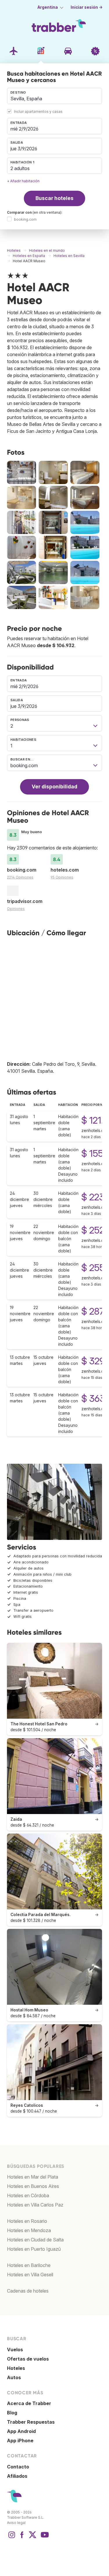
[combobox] (54, 96)
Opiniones (16, 909)
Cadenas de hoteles (28, 2291)
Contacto (18, 2467)
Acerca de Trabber (29, 2403)
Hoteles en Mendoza (29, 2230)
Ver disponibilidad (54, 787)
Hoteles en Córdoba (28, 2195)
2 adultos (20, 168)
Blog (12, 2413)
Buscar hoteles (54, 198)
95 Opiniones (62, 877)
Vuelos (15, 2350)
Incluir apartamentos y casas (38, 111)
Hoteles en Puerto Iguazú (34, 2249)
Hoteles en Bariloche (29, 2265)
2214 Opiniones (20, 877)
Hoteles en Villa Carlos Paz (35, 2205)
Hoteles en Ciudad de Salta (35, 2240)
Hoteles (16, 2368)
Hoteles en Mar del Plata (33, 2177)
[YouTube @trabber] (44, 2538)
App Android (21, 2431)
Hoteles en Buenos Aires (33, 2186)
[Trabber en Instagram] (12, 2538)
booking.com (25, 219)
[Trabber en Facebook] (22, 2538)
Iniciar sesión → (87, 7)
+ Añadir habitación (23, 181)
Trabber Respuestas (31, 2422)
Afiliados (17, 2476)
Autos (14, 2377)
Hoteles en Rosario (27, 2221)
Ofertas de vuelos (28, 2359)
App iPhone (20, 2441)
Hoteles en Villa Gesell (30, 2275)
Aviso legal (16, 2523)
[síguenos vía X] (33, 2538)
